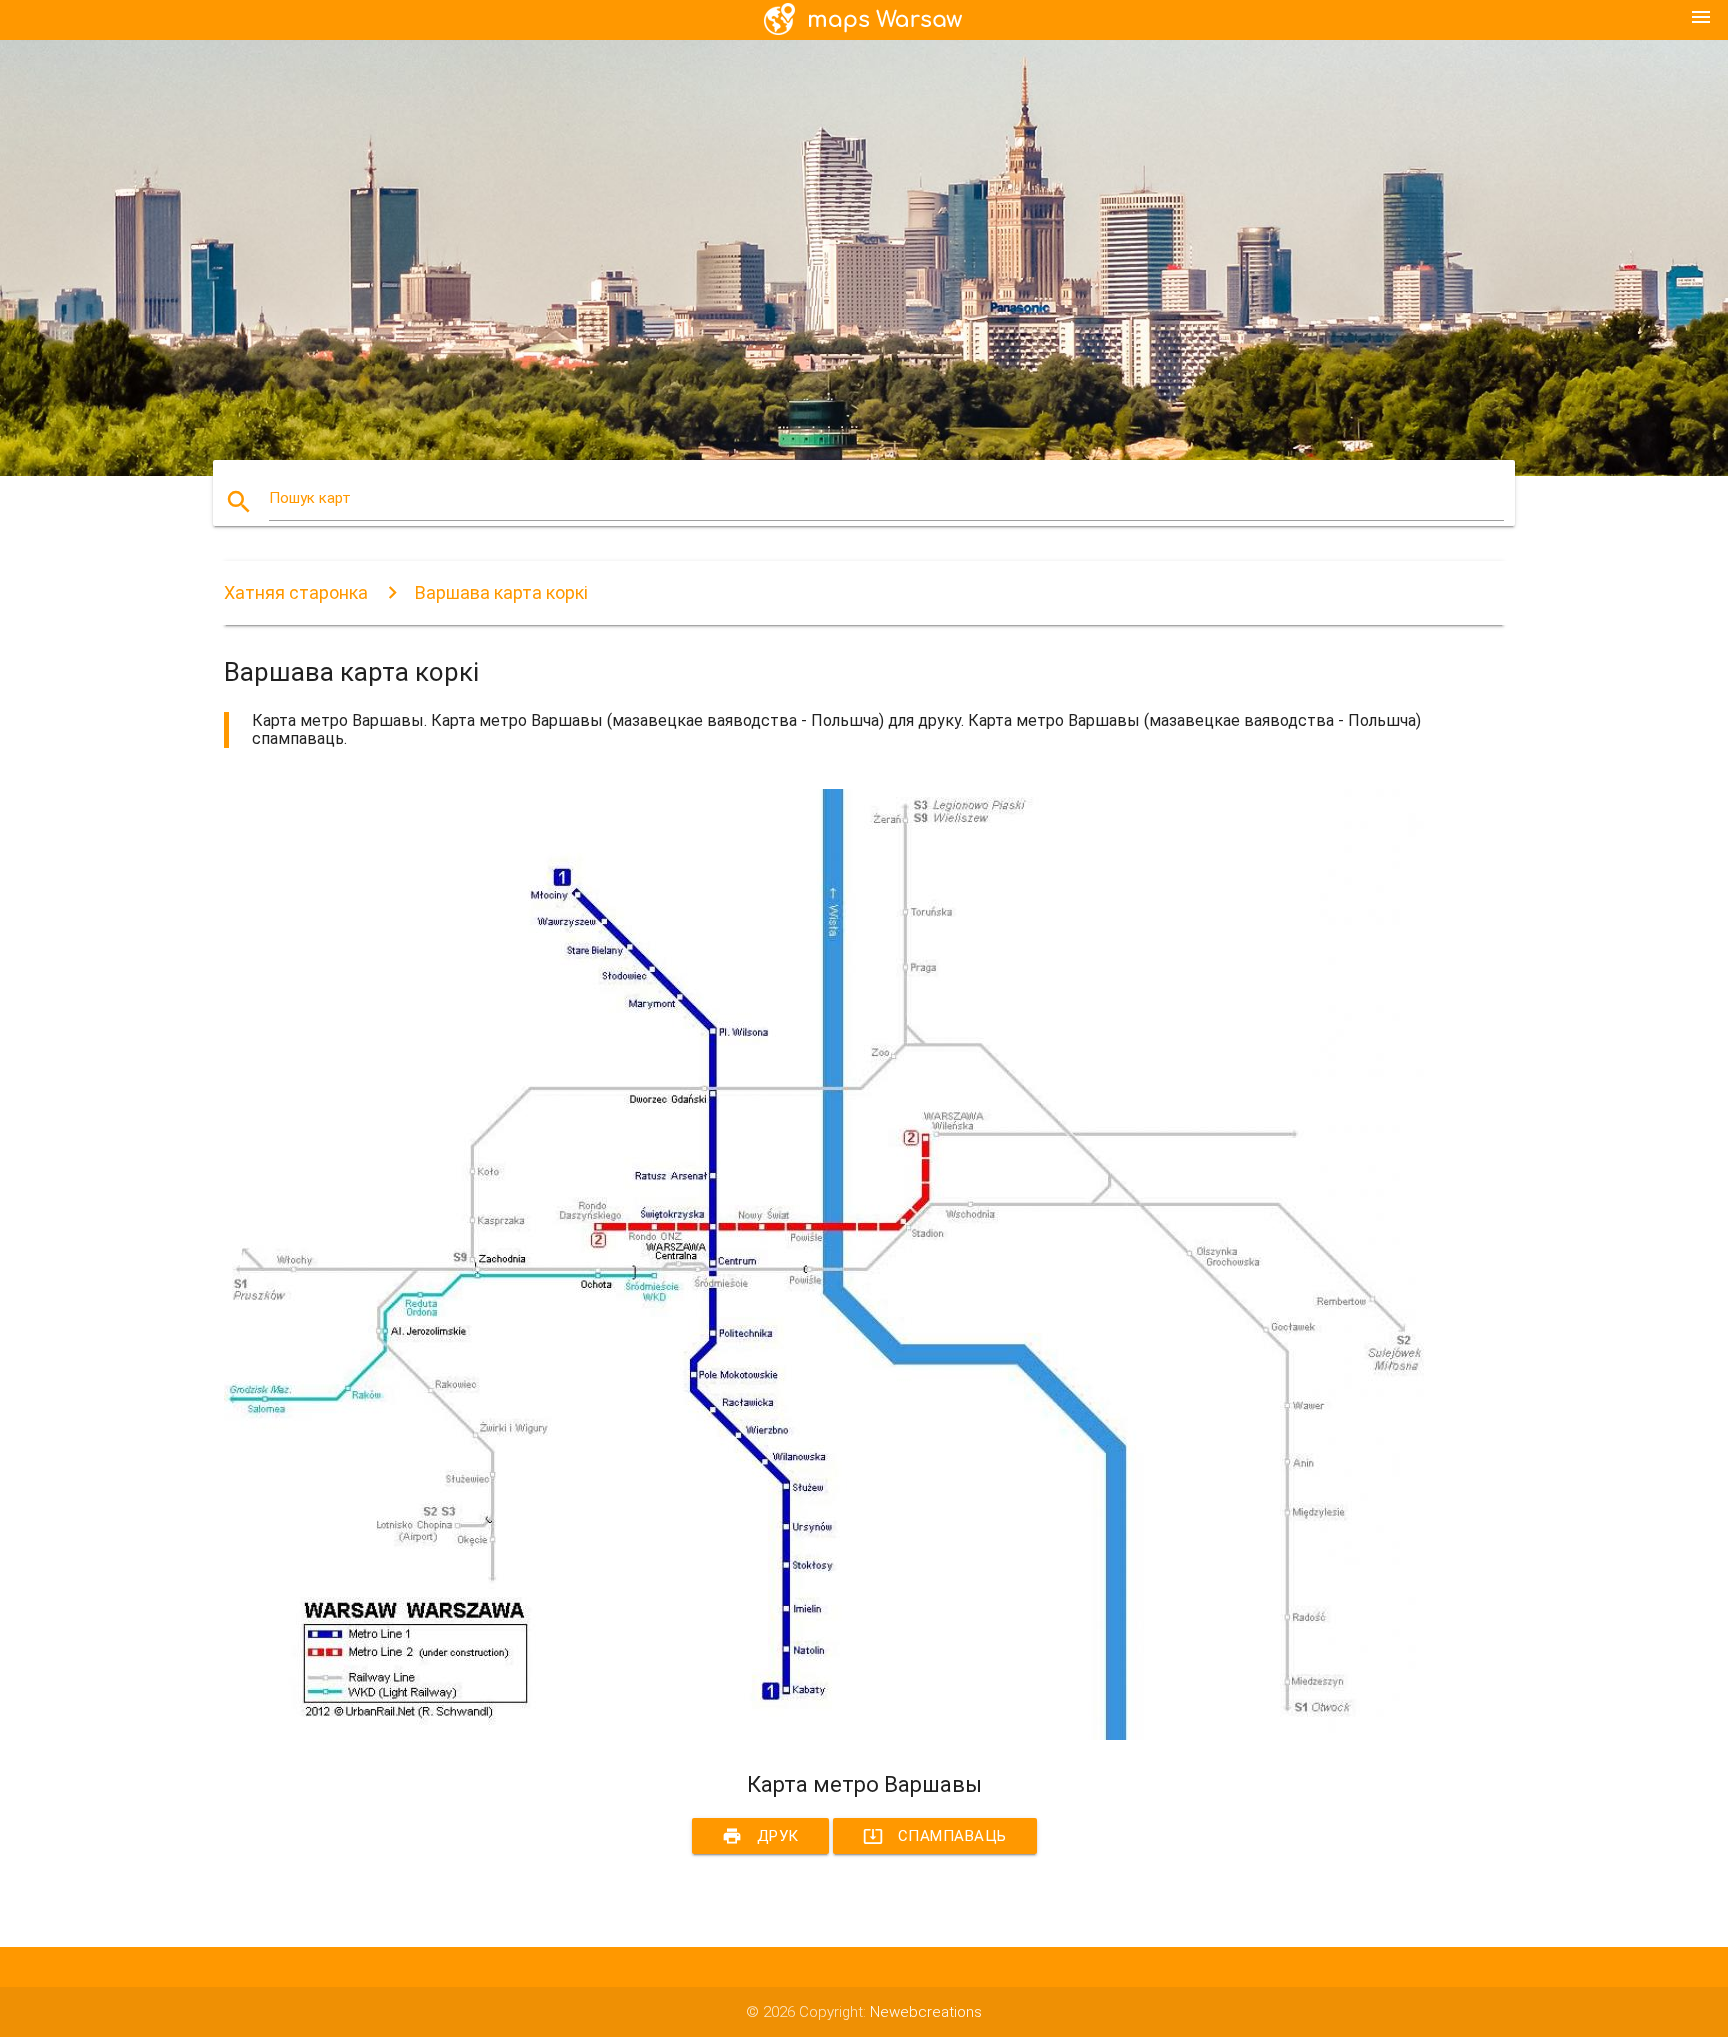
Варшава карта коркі (501, 592)
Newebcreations (926, 2012)
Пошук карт (310, 498)
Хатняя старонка (296, 592)
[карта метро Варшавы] (824, 1735)
